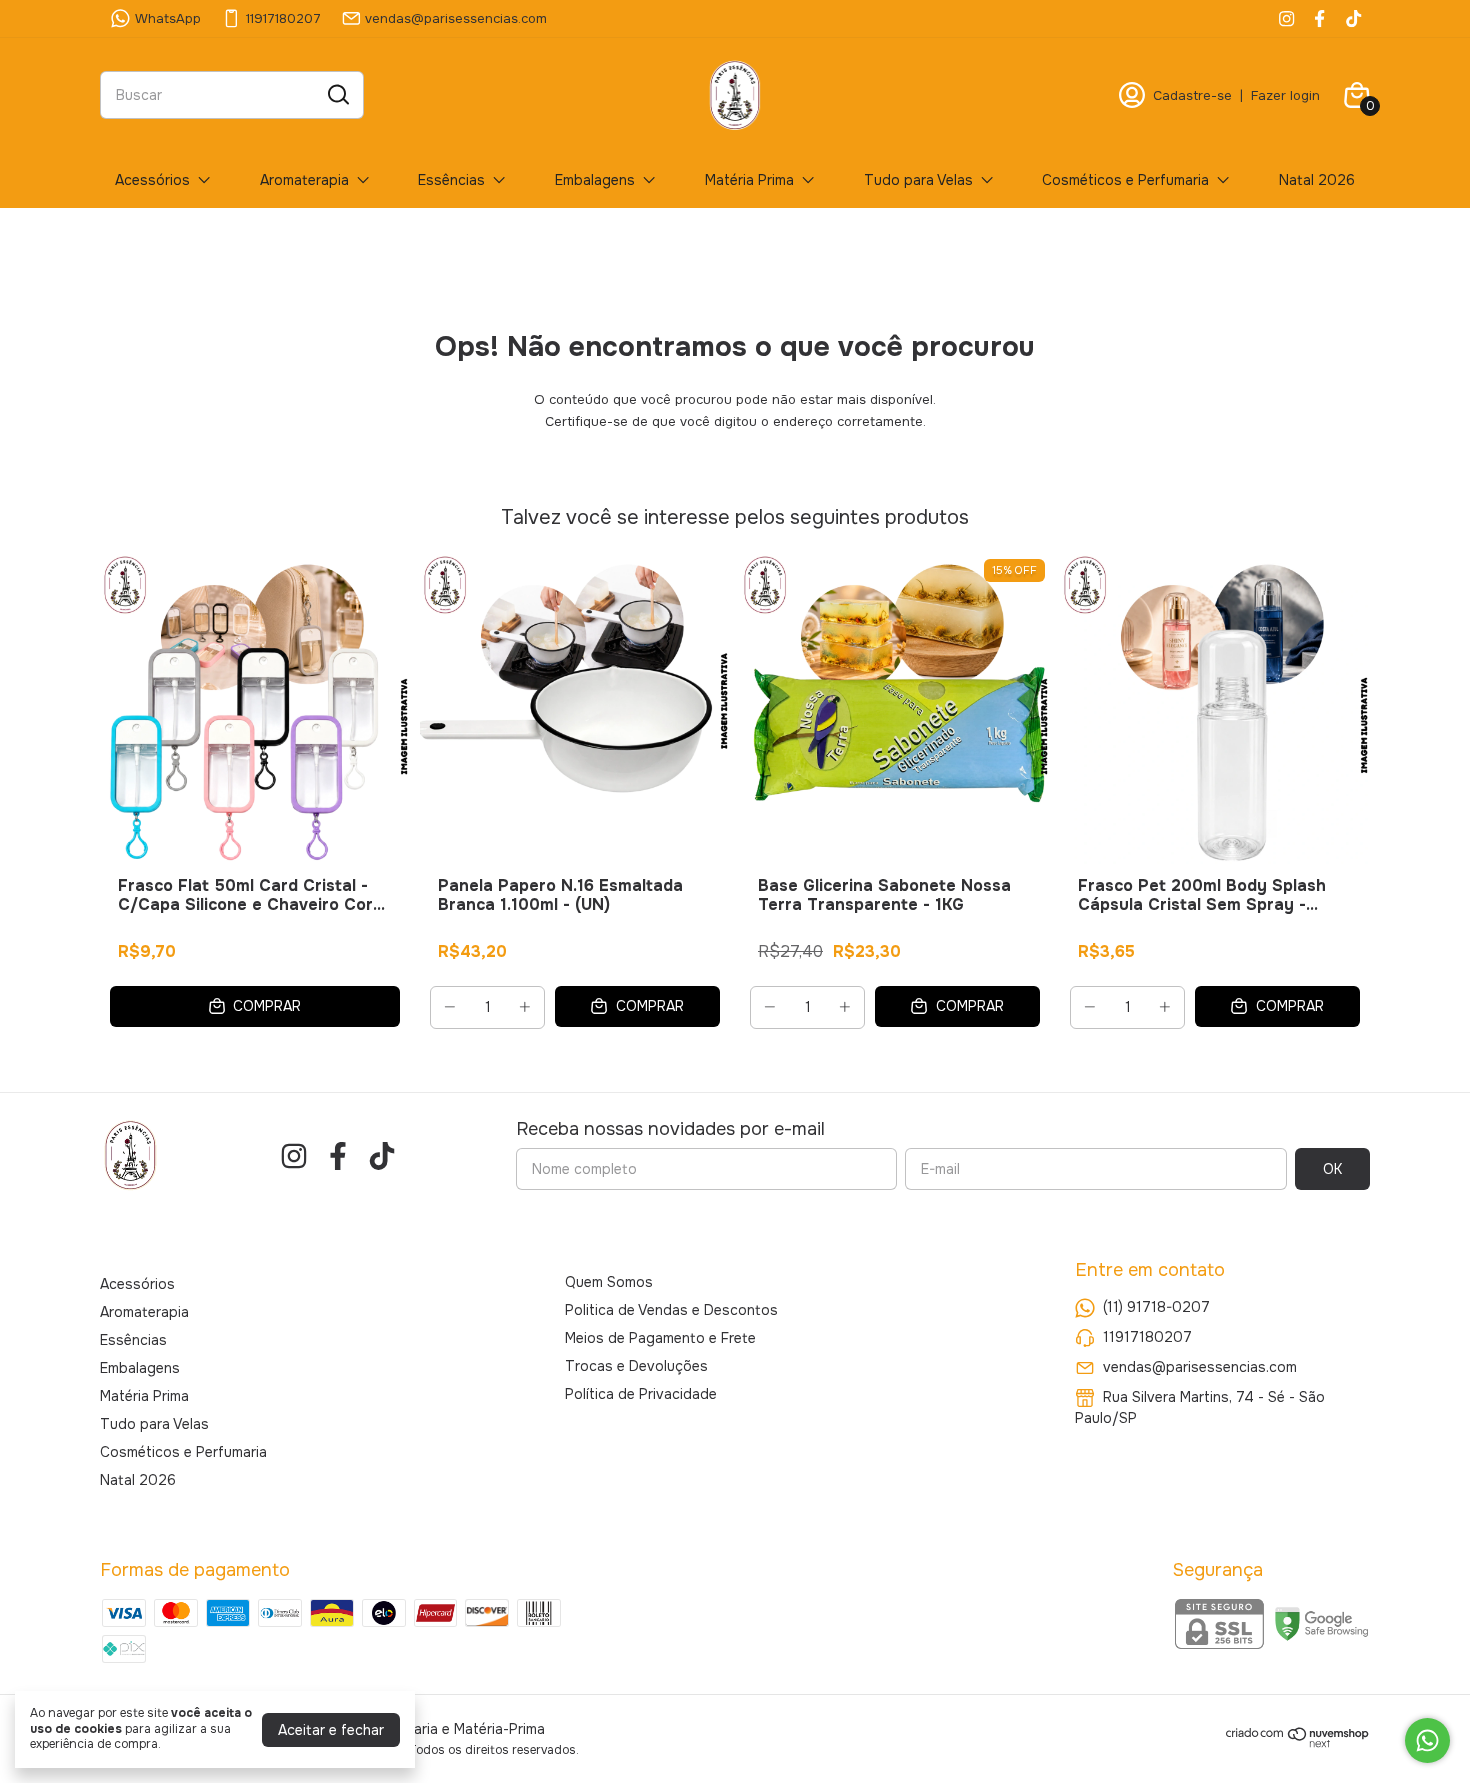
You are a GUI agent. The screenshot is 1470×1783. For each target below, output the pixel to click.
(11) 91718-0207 (1156, 1307)
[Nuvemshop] (1298, 1743)
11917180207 (283, 18)
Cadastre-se (1192, 95)
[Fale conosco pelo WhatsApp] (1427, 1740)
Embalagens (595, 180)
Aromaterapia (304, 180)
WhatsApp (168, 18)
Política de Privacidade (641, 1394)
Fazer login (1285, 95)
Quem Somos (609, 1282)
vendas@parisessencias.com (456, 18)
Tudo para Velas (918, 180)
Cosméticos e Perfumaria (1125, 180)
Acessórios (152, 180)
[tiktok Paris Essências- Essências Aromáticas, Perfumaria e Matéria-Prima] (1353, 18)
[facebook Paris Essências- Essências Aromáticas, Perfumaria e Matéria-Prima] (1319, 18)
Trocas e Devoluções (636, 1366)
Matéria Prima (749, 180)
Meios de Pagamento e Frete (660, 1338)
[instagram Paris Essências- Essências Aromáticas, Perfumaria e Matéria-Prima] (1286, 18)
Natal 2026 (1317, 180)
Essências (451, 180)
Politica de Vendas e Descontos (671, 1310)
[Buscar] (337, 94)
